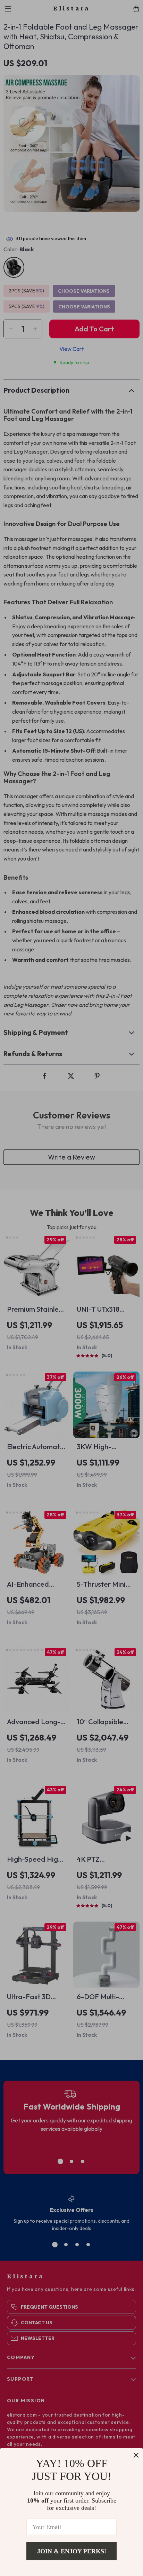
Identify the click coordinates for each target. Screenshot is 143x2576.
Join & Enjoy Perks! (72, 2551)
